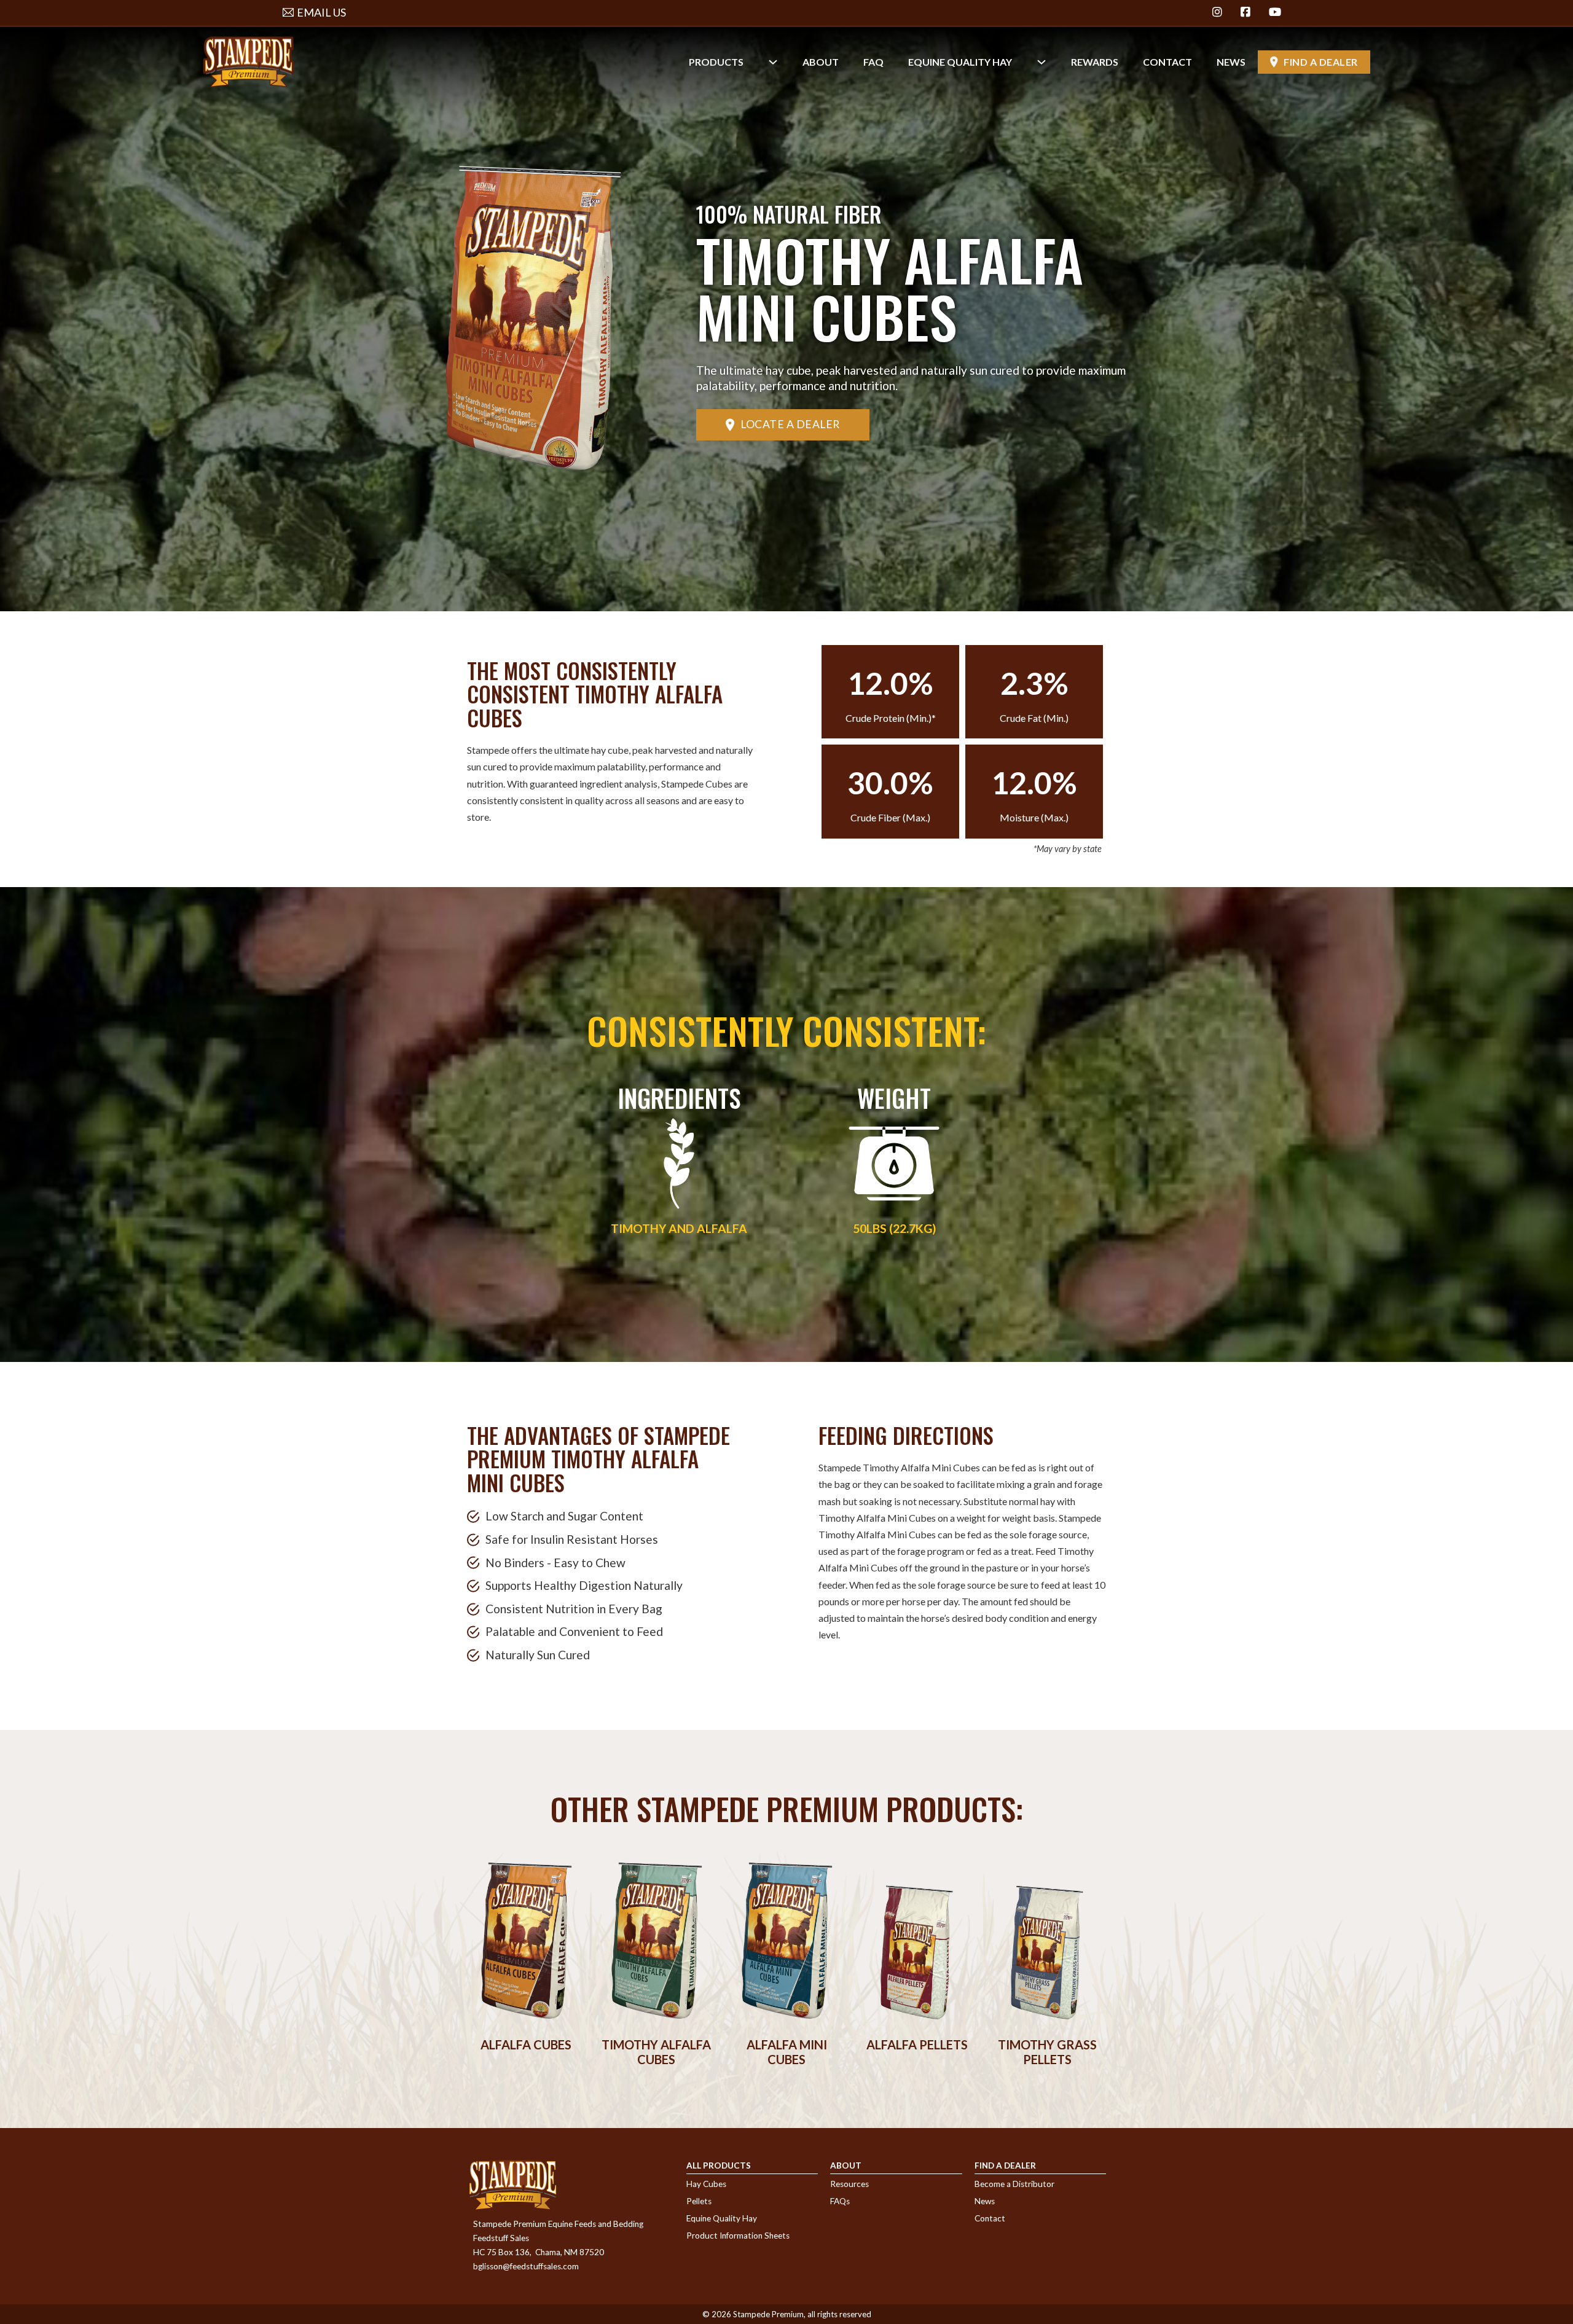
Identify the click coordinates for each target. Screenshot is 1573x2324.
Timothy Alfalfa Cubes (656, 2052)
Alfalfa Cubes (526, 2044)
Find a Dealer (1321, 62)
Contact (1167, 62)
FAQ (873, 62)
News (1231, 62)
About (821, 62)
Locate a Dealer (790, 424)
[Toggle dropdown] (773, 62)
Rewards (1095, 62)
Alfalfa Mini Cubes (787, 2052)
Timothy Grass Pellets (1047, 2052)
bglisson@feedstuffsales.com (526, 2266)
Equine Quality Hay (960, 62)
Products (716, 62)
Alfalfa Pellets (917, 2044)
